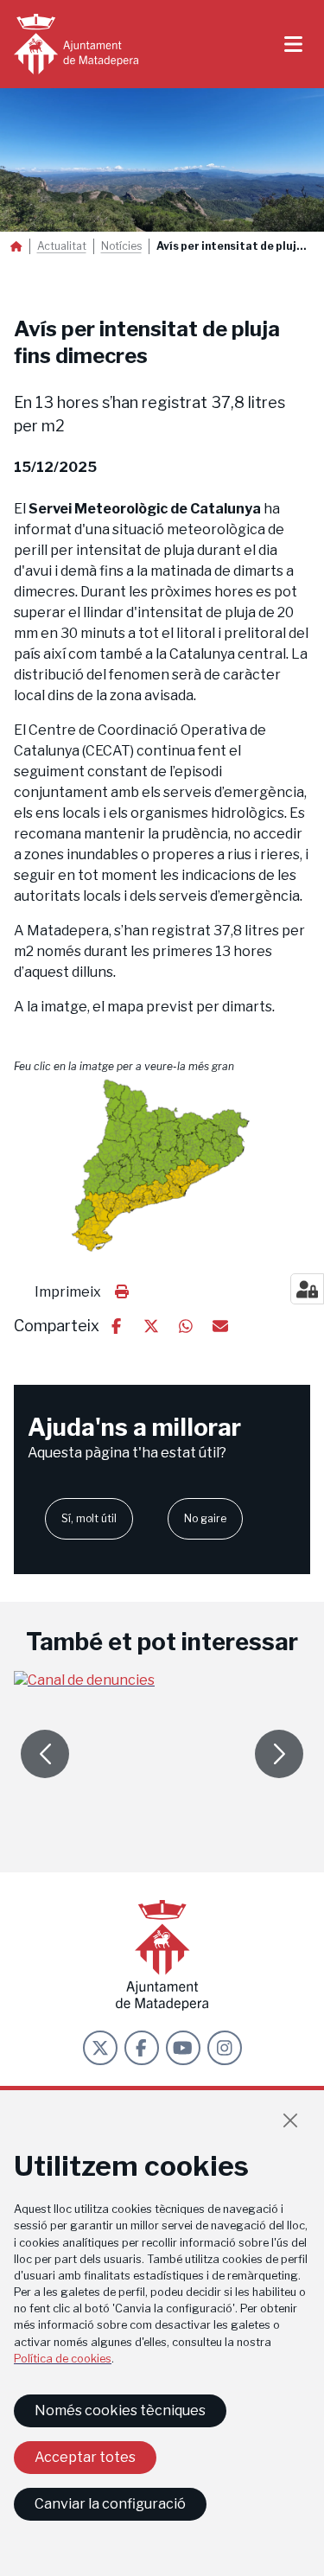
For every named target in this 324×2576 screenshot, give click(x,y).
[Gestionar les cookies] (307, 1289)
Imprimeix (68, 1292)
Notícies (121, 246)
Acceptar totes (85, 2457)
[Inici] (76, 44)
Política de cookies (63, 2359)
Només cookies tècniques (120, 2410)
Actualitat (62, 246)
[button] (162, 1166)
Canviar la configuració (110, 2504)
